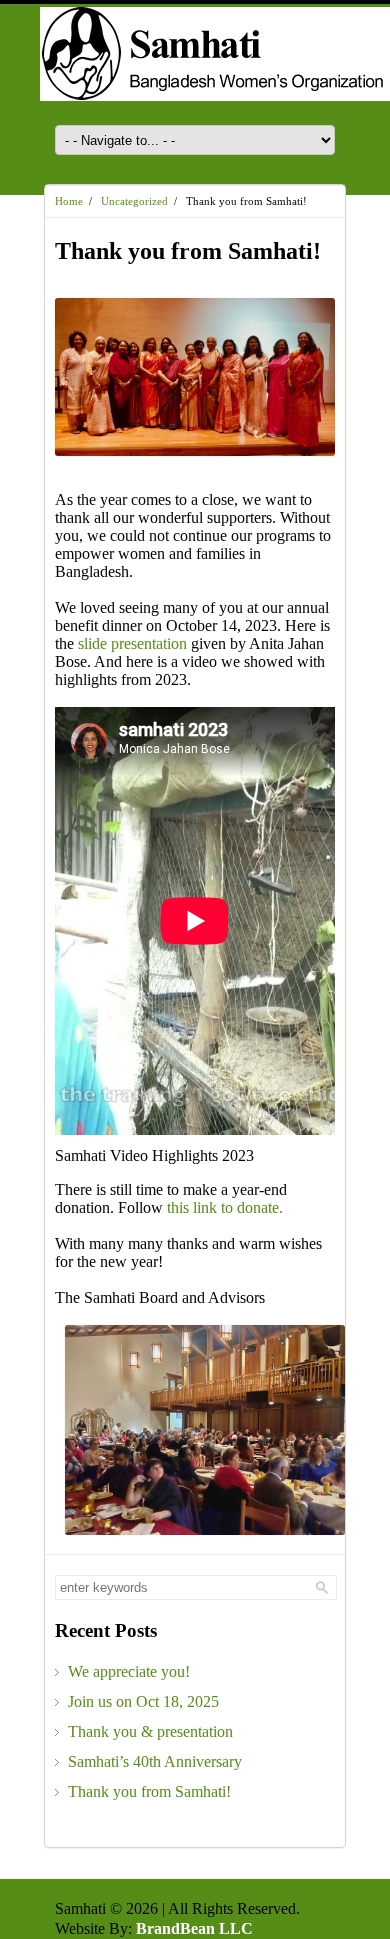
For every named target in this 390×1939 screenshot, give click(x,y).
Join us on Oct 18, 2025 (143, 1701)
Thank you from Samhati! (149, 1791)
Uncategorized (134, 201)
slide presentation (132, 643)
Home (69, 201)
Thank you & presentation (150, 1731)
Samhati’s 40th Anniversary (155, 1761)
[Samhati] (195, 64)
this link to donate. (225, 1207)
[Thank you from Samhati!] (195, 377)
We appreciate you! (129, 1671)
